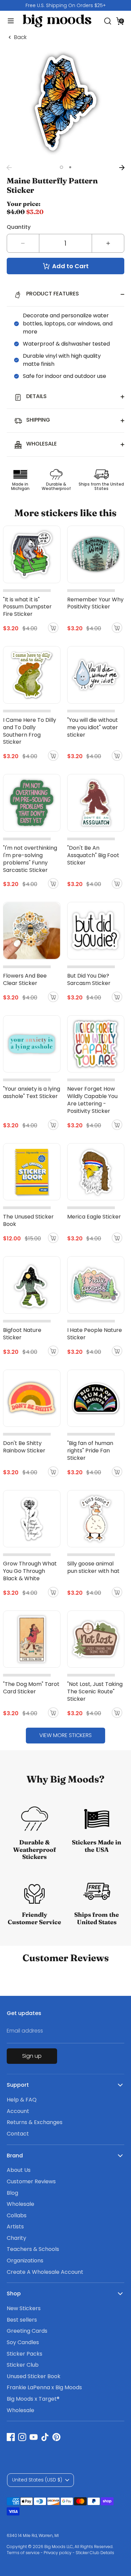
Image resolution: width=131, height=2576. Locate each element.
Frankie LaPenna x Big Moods (44, 2387)
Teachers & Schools (33, 2249)
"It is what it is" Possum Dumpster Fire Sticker (27, 607)
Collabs (17, 2215)
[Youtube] (34, 2437)
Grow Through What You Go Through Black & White (30, 1571)
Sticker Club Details (95, 2553)
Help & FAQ (22, 2100)
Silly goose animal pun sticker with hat (93, 1567)
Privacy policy (58, 2553)
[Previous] (9, 168)
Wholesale (20, 2204)
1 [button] (61, 167)
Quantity (19, 227)
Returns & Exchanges (35, 2122)
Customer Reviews (31, 2181)
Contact (18, 2134)
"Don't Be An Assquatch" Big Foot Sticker (93, 855)
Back (20, 37)
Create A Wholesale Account (45, 2272)
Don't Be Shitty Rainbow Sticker (24, 1447)
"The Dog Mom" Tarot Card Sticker (31, 1688)
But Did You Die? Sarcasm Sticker (89, 979)
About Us (19, 2170)
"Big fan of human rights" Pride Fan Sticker (90, 1451)
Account (18, 2111)
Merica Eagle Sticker (94, 1217)
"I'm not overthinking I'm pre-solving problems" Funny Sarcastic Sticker (30, 859)
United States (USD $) (37, 2480)
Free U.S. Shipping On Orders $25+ (66, 5)
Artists (15, 2227)
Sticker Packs (25, 2354)
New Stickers (24, 2308)
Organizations (25, 2261)
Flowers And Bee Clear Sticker (25, 979)
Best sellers (22, 2320)
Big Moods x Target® (33, 2399)
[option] (65, 5)
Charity (16, 2238)
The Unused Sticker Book (28, 1220)
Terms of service (23, 2553)
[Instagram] (22, 2437)
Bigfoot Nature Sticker (22, 1334)
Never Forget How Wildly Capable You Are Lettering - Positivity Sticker (92, 1100)
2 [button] (70, 167)
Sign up (32, 2056)
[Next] (122, 168)
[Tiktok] (45, 2437)
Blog (12, 2193)
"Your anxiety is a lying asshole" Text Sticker (32, 1092)
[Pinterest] (56, 2437)
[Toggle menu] (8, 21)
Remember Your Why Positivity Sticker (95, 603)
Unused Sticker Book (34, 2376)
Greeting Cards (27, 2331)
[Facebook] (11, 2437)
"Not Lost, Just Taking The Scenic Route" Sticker (95, 1691)
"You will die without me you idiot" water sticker (93, 727)
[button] (120, 21)
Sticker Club (23, 2365)
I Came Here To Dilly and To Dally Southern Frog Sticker (30, 731)
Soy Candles (23, 2342)
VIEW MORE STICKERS (65, 1735)
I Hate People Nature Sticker (95, 1334)
